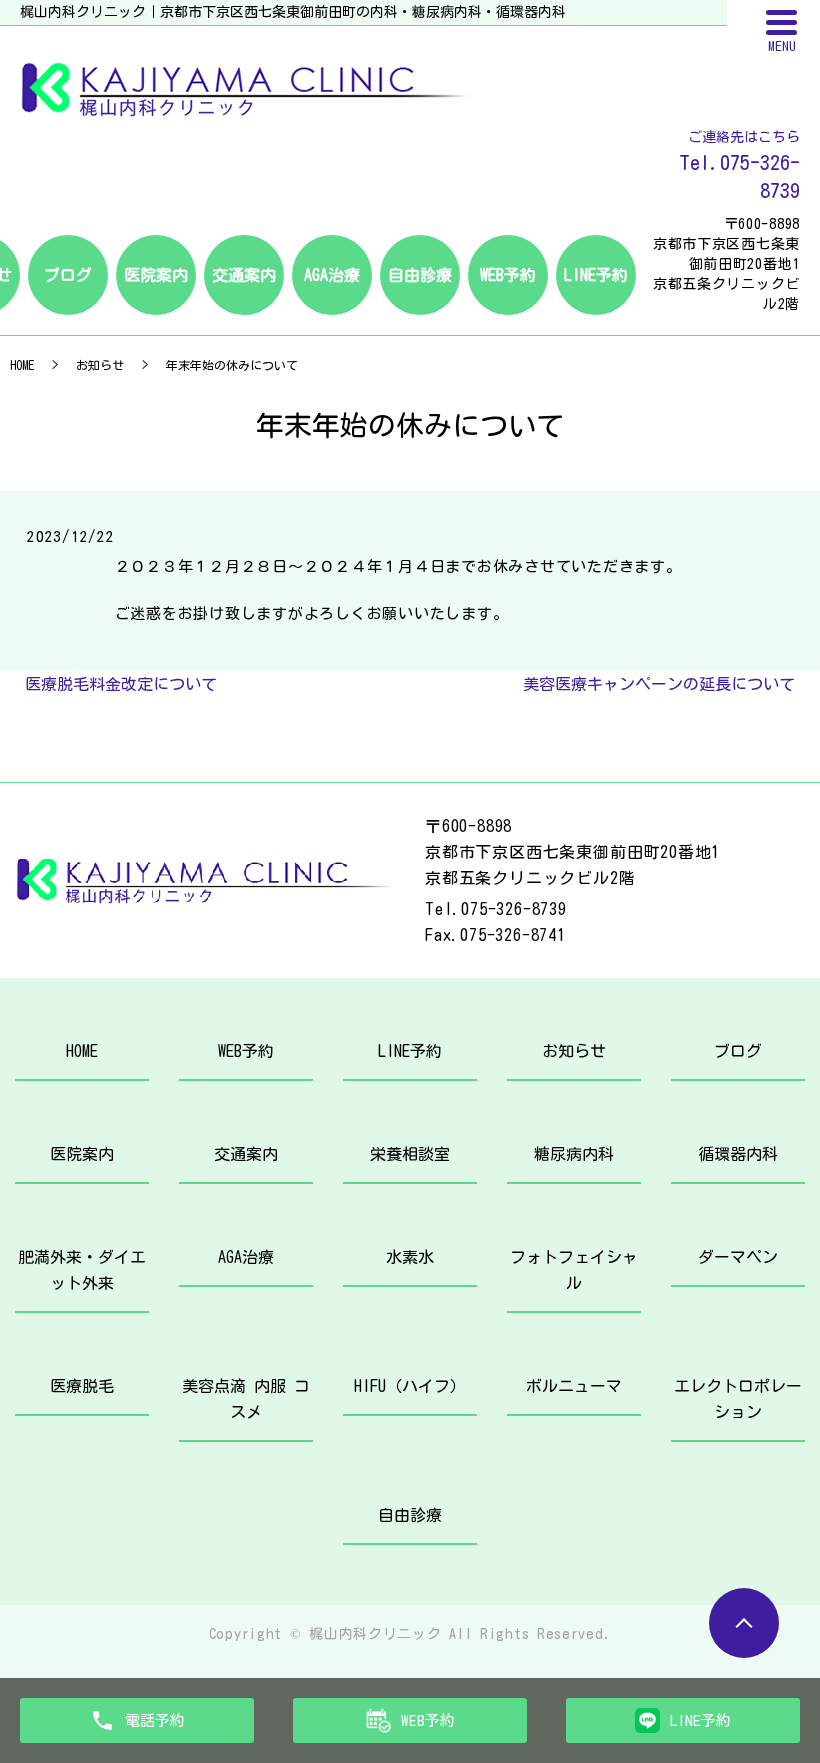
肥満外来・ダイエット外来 (82, 1270)
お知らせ (100, 365)
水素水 (410, 1257)
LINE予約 (596, 275)
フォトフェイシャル (574, 1270)
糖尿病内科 (574, 1154)
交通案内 (244, 275)
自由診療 (420, 275)
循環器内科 (738, 1154)
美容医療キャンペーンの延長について (659, 684)
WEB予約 (508, 275)
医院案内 (156, 275)
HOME (22, 365)
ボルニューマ (574, 1386)
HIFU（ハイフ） (410, 1386)
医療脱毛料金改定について (121, 684)
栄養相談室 (410, 1154)
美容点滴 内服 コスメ (246, 1399)
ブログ (68, 275)
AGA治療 (332, 275)
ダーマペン (738, 1257)
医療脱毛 (82, 1386)
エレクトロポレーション (738, 1399)
